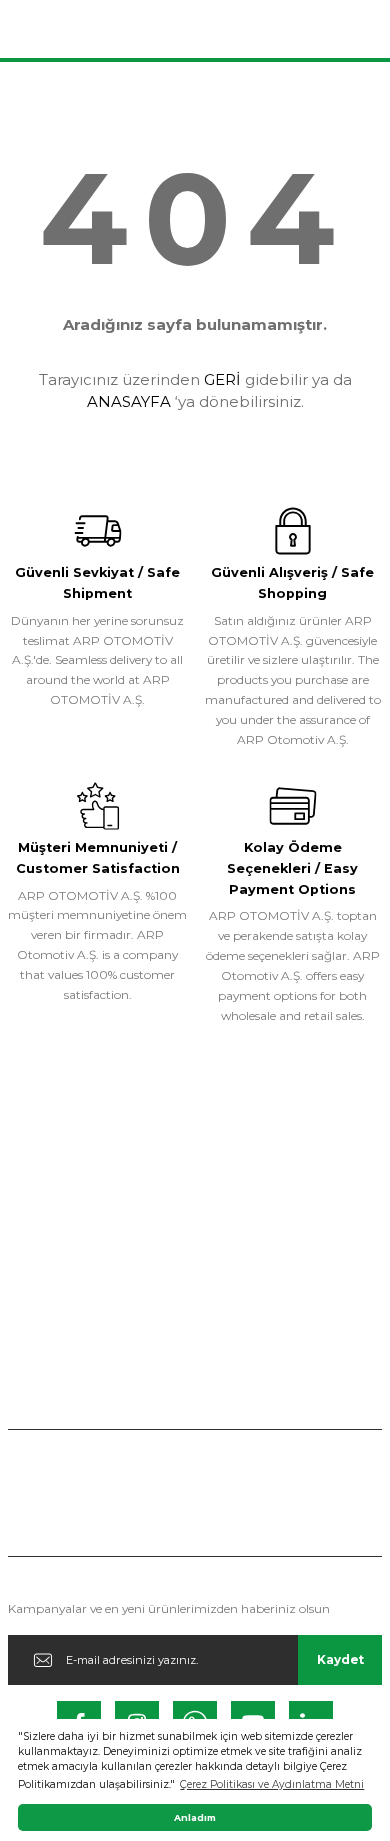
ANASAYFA (129, 401)
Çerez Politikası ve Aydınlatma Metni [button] (272, 1784)
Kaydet (340, 1659)
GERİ (222, 379)
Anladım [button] (195, 1817)
